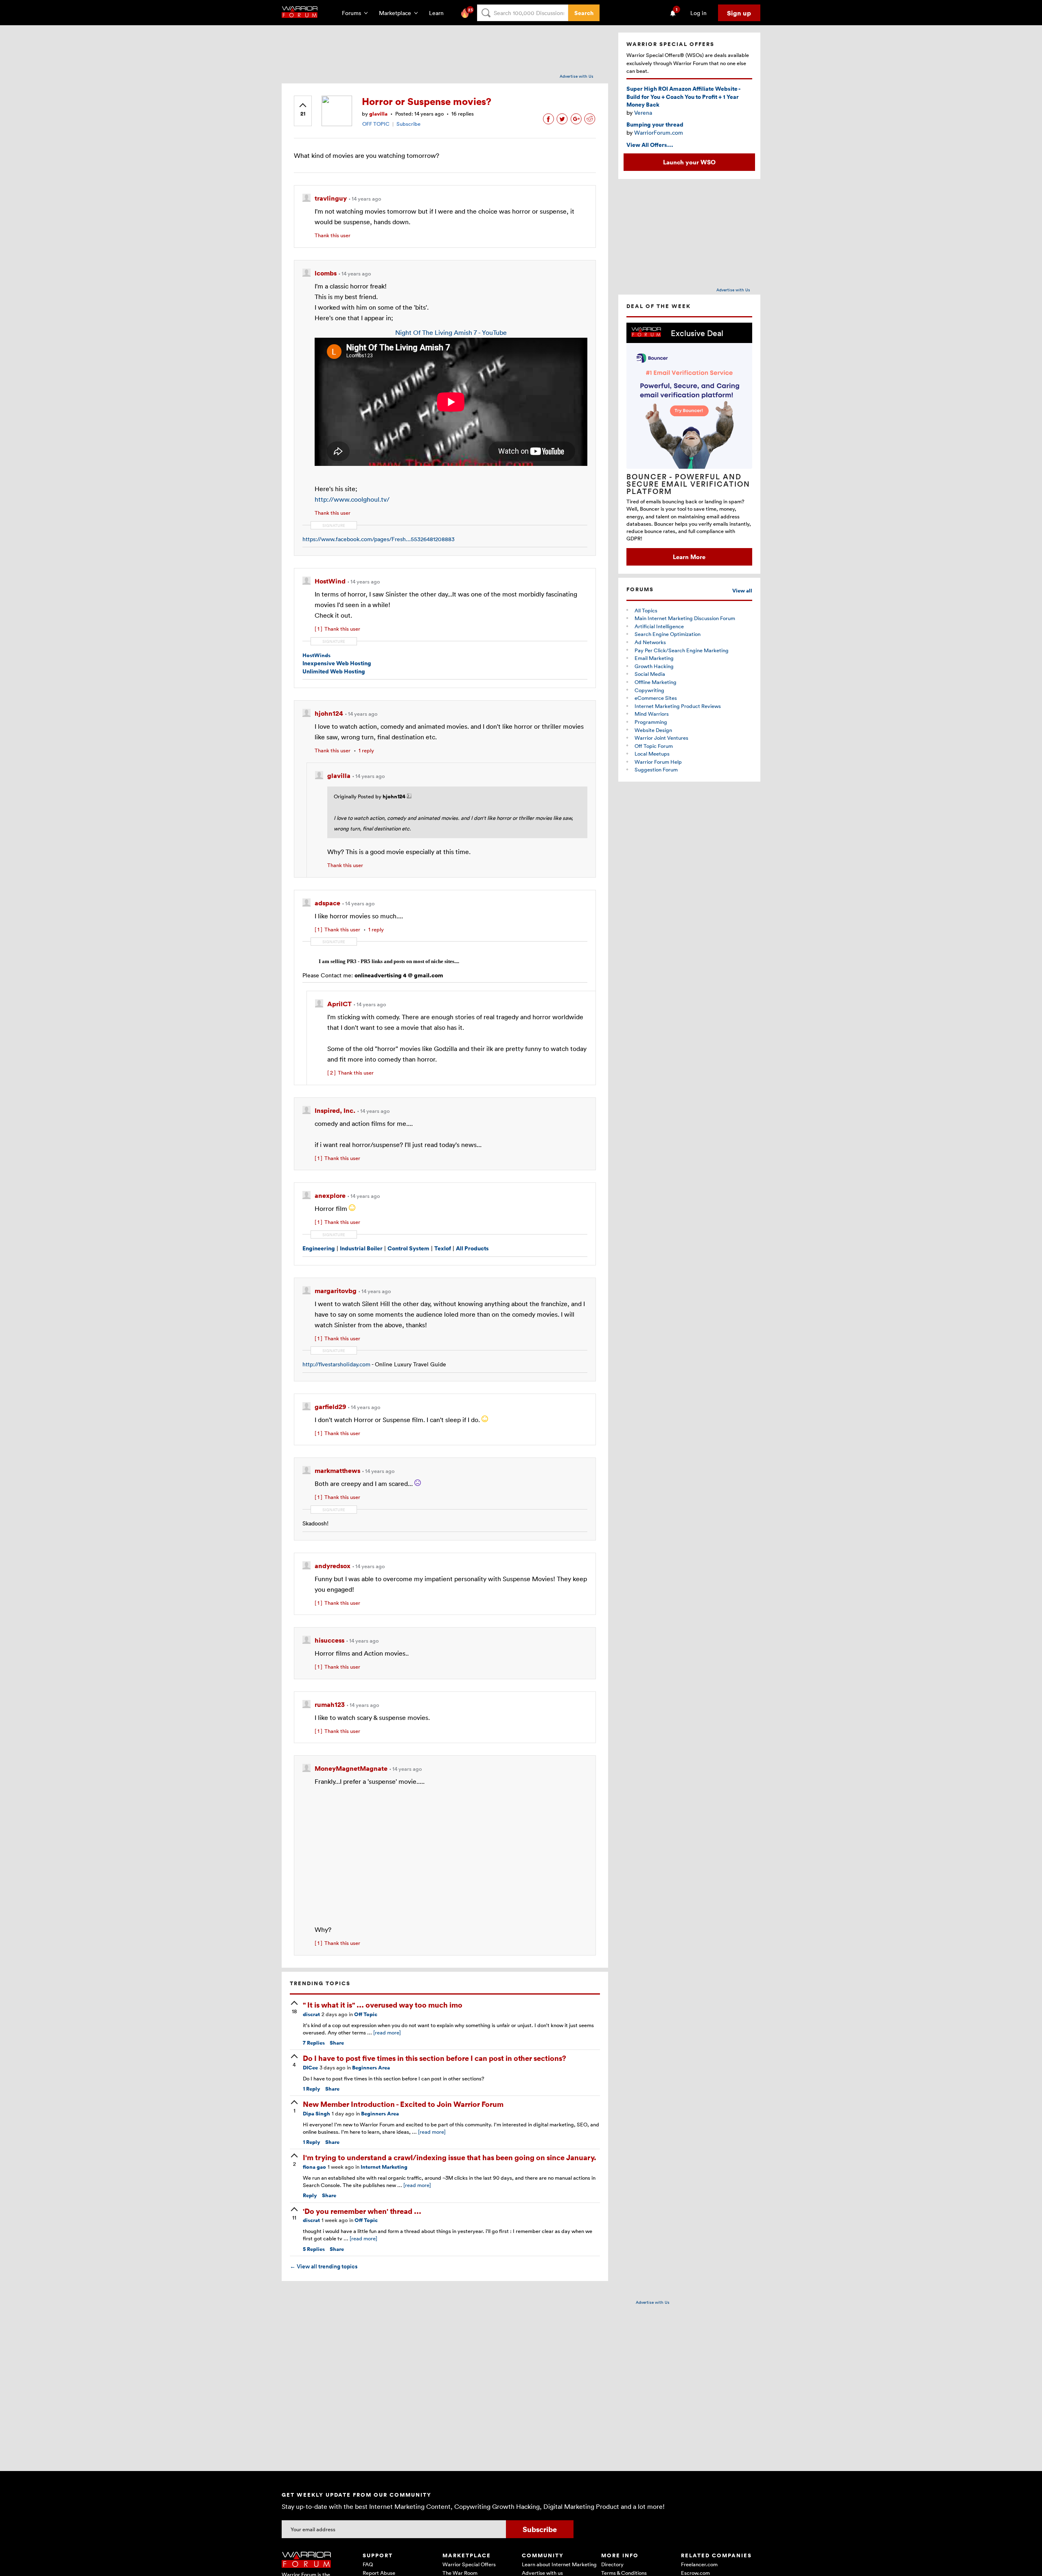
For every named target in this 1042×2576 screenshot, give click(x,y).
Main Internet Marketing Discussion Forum (685, 618)
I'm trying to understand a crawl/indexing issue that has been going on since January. (450, 2157)
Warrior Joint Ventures (661, 738)
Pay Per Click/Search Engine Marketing (682, 650)
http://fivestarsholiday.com (336, 1364)
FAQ (368, 2564)
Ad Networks (650, 642)
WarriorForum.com (659, 132)
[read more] (387, 2032)
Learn (439, 13)
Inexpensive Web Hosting (337, 663)
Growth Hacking (654, 666)
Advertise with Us (577, 76)
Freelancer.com (699, 2564)
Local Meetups (652, 754)
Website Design (653, 730)
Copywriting (649, 690)
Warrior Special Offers (469, 2564)
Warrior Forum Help (658, 762)
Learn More (689, 557)
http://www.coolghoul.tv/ (352, 499)
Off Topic (366, 2014)
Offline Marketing (656, 682)
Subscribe (408, 124)
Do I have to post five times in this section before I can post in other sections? (435, 2058)
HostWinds (316, 655)
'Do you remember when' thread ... (362, 2211)
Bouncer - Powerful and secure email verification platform (688, 484)
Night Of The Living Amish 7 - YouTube (451, 332)
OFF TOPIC (376, 124)
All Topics (646, 610)
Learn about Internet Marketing (559, 2564)
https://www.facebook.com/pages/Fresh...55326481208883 (379, 539)
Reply (312, 2089)
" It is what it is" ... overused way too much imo (383, 2005)
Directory (612, 2564)
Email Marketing (654, 658)
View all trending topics (324, 2266)
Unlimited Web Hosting (334, 671)
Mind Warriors (652, 714)
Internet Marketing (384, 2167)
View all (742, 591)
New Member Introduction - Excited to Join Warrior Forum (403, 2104)
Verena (643, 113)
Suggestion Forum (656, 769)
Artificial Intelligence (659, 626)
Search (584, 13)
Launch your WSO (689, 162)
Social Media (650, 674)
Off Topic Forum (654, 746)
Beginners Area (371, 2068)
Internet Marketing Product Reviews (678, 706)
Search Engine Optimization (668, 634)
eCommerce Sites (656, 698)
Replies (314, 2043)
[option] (689, 444)
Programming (651, 722)
